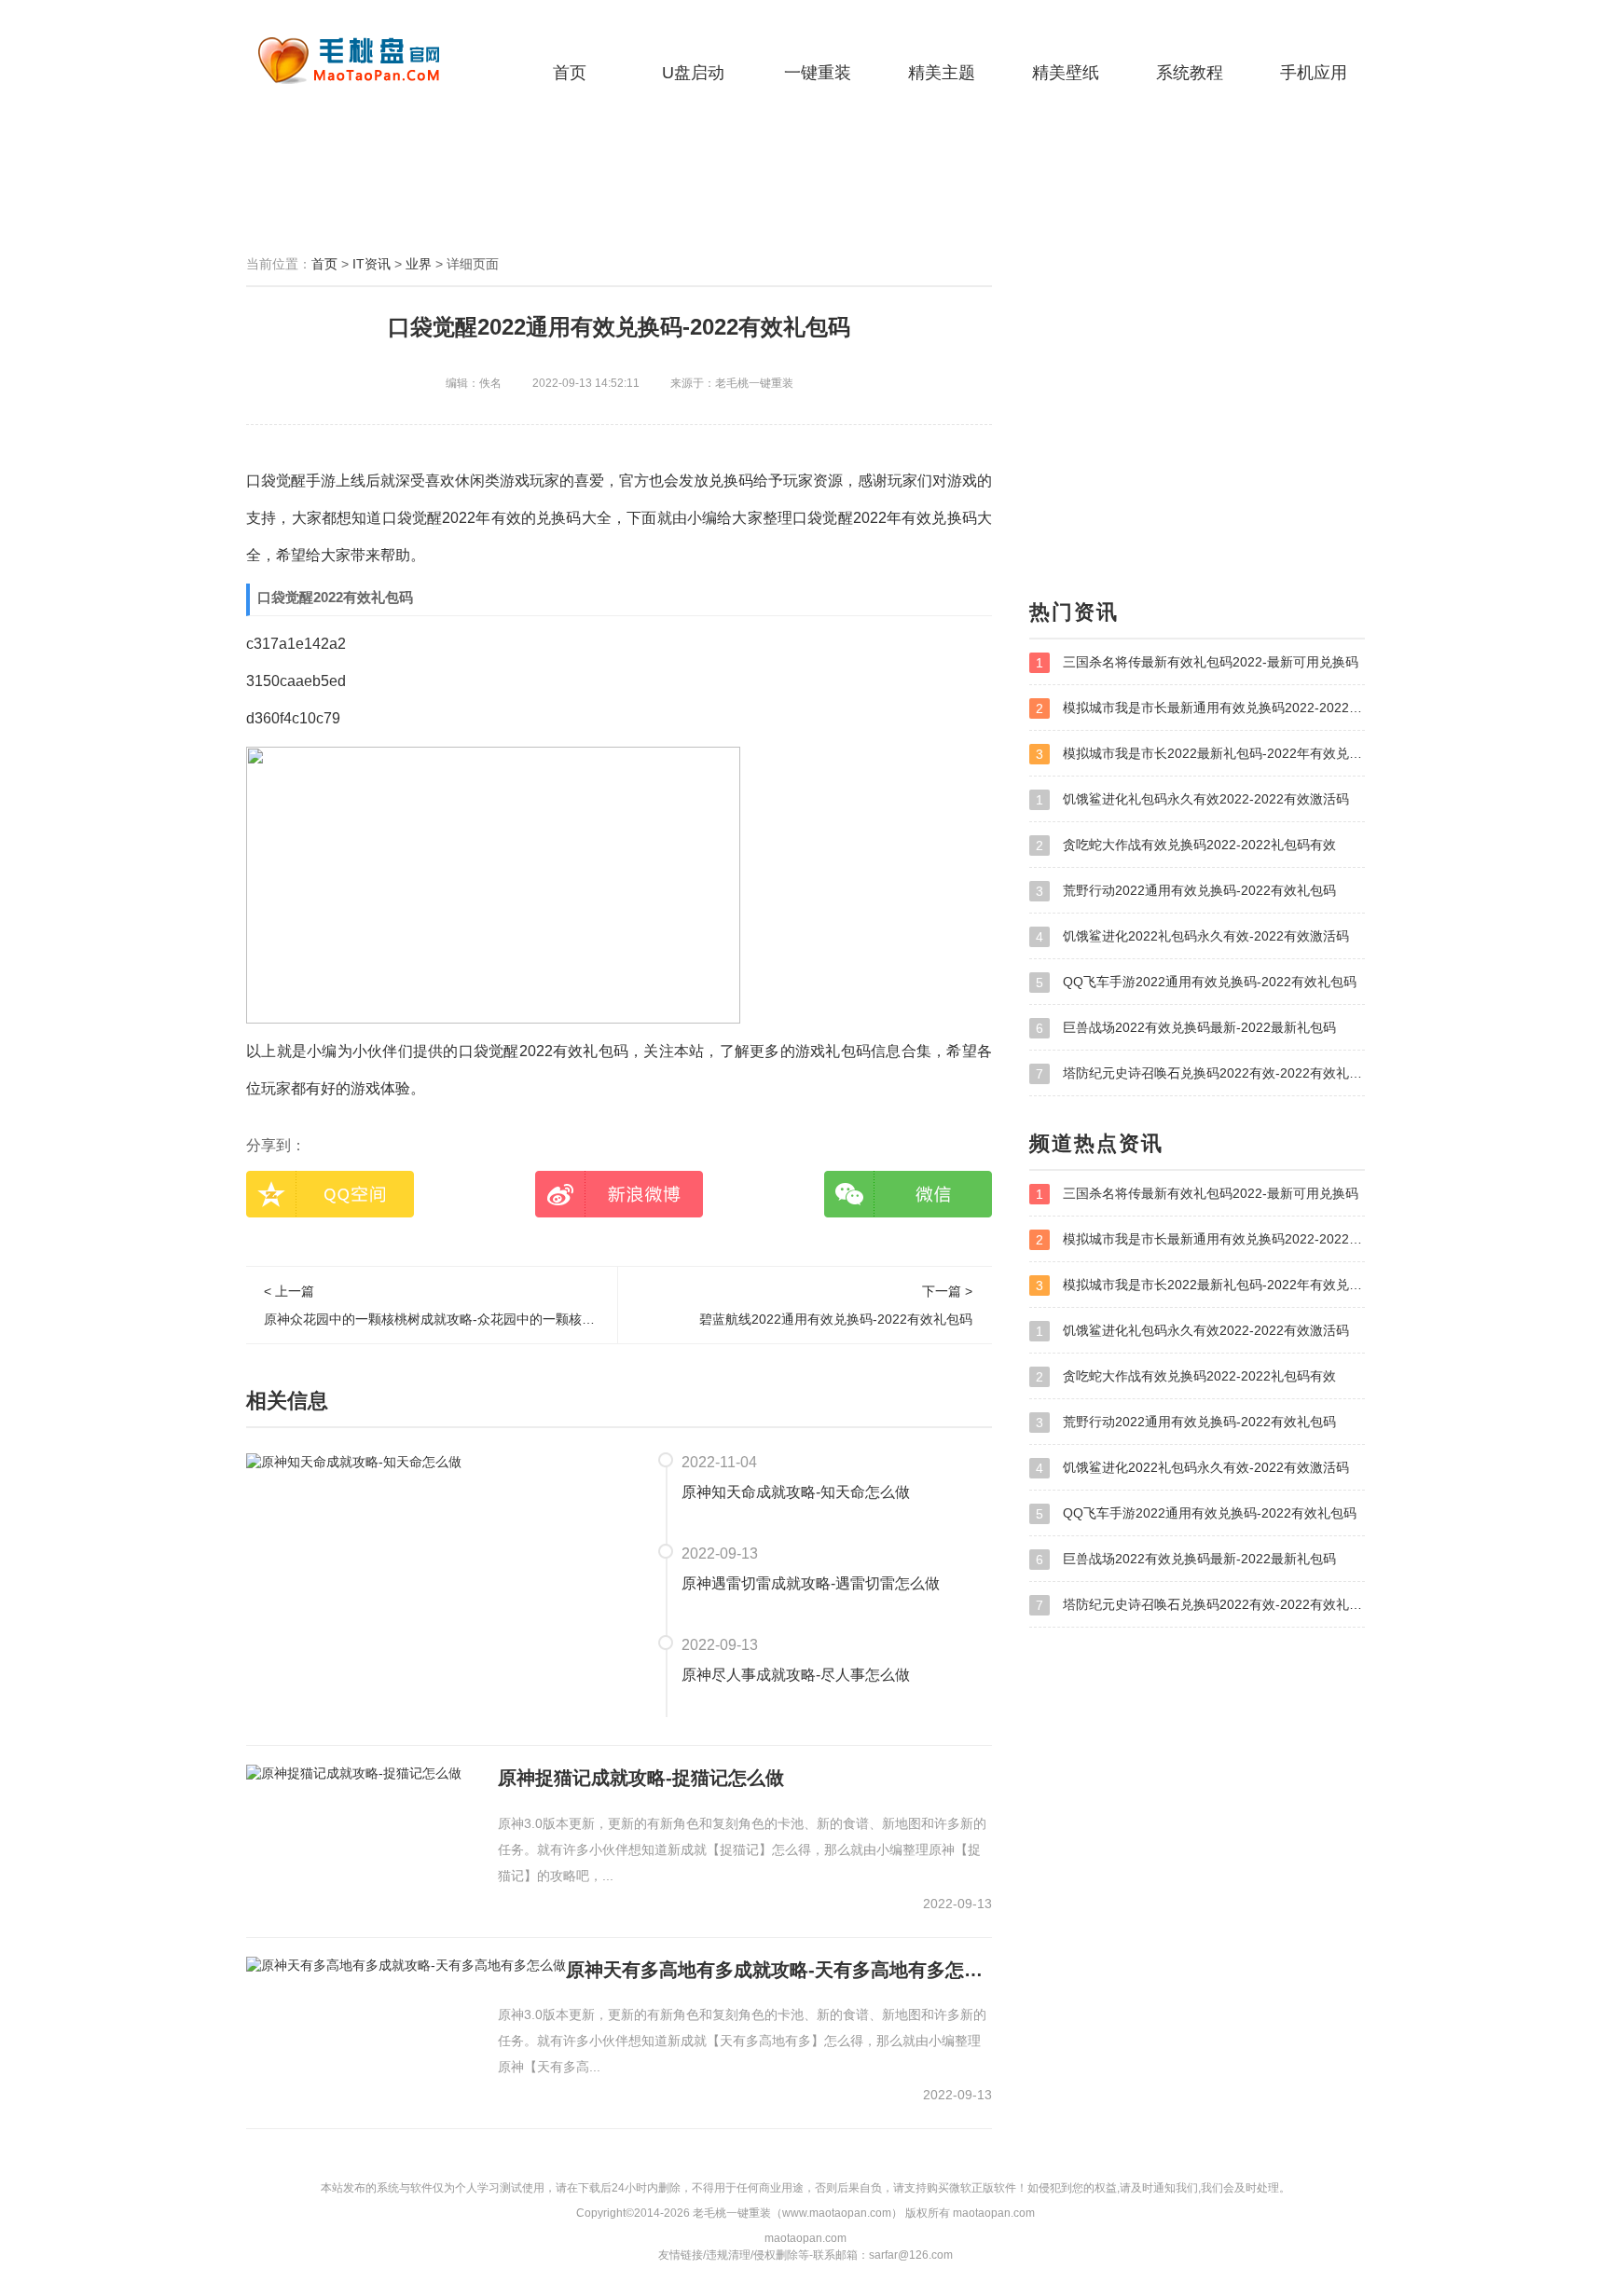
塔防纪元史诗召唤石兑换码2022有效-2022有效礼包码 (1200, 1073)
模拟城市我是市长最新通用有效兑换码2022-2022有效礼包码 (1200, 708)
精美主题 (942, 73)
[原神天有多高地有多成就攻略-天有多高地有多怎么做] (406, 1965)
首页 (570, 73)
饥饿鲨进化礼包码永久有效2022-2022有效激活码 (1192, 799)
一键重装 (818, 73)
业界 (419, 264)
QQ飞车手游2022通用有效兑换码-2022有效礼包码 (1196, 982)
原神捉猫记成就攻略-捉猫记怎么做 (641, 1778)
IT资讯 (372, 264)
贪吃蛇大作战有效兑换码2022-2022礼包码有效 (1186, 845)
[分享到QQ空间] (330, 1194)
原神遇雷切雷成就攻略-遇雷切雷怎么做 (811, 1583)
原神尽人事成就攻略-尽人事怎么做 (796, 1675)
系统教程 (1190, 73)
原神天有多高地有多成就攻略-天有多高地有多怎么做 (779, 1970)
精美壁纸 (1066, 73)
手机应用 (1314, 73)
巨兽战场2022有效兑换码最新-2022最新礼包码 (1186, 1028)
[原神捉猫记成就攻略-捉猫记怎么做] (354, 1773)
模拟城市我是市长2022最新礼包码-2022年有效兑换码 (1200, 754)
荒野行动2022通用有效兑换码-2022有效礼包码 (1186, 891)
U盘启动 (693, 73)
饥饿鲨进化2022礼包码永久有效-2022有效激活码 (1192, 936)
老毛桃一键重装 (363, 61)
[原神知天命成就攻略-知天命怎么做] (354, 1461)
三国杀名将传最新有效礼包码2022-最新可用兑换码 (1197, 662)
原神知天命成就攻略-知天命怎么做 (796, 1492)
